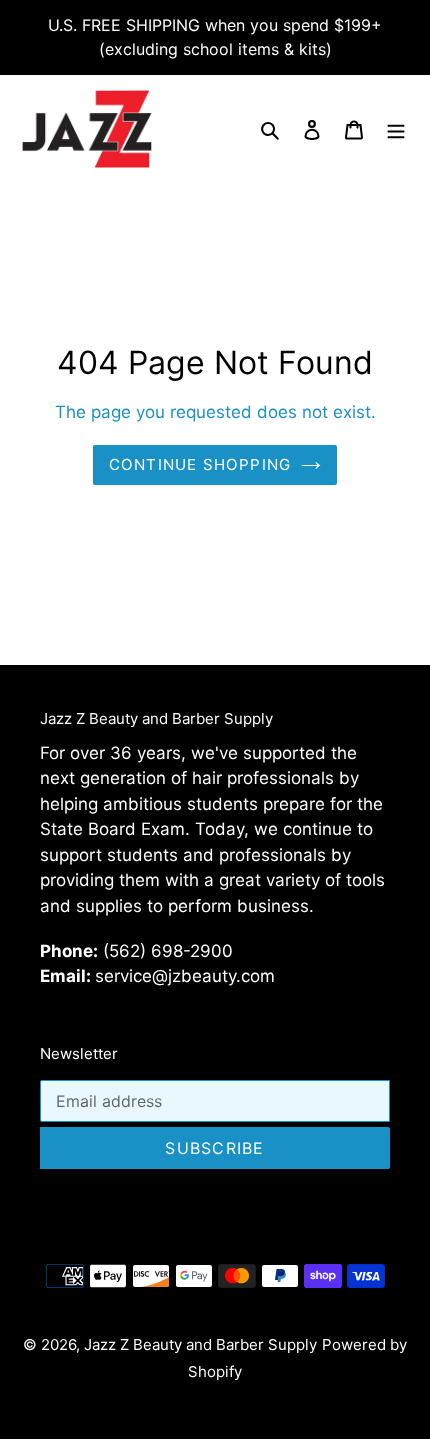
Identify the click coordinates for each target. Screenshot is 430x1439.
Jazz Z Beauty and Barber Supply (200, 1344)
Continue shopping (200, 464)
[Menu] (396, 128)
